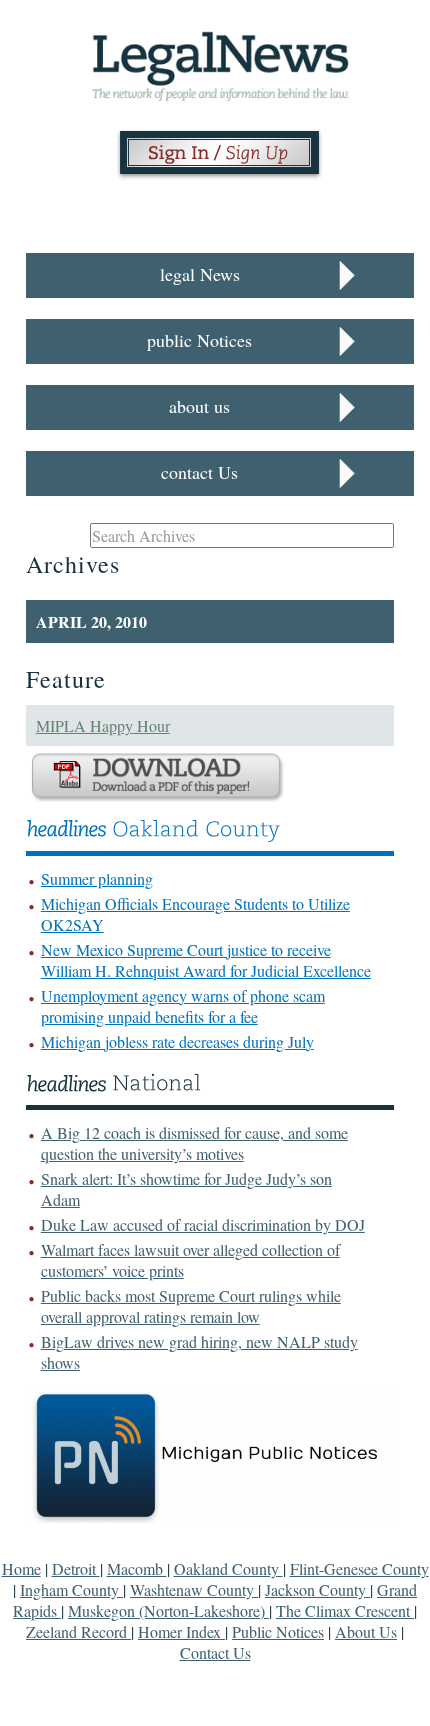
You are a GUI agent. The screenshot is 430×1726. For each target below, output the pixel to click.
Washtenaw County (194, 1589)
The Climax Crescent (345, 1610)
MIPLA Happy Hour (103, 725)
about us (199, 406)
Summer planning (97, 878)
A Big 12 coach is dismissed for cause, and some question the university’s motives (194, 1143)
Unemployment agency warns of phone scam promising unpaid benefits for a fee (183, 1006)
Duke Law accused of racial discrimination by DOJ (203, 1224)
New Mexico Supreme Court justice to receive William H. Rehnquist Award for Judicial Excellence (206, 960)
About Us (366, 1631)
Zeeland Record (78, 1631)
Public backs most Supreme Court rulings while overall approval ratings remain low (191, 1306)
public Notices (199, 340)
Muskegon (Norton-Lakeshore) (168, 1610)
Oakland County (228, 1568)
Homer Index (181, 1631)
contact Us (199, 472)
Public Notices (278, 1631)
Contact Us (215, 1652)
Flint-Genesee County (359, 1568)
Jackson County (317, 1589)
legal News (200, 274)
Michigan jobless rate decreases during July (177, 1041)
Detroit (76, 1568)
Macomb (137, 1568)
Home (21, 1568)
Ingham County (71, 1589)
